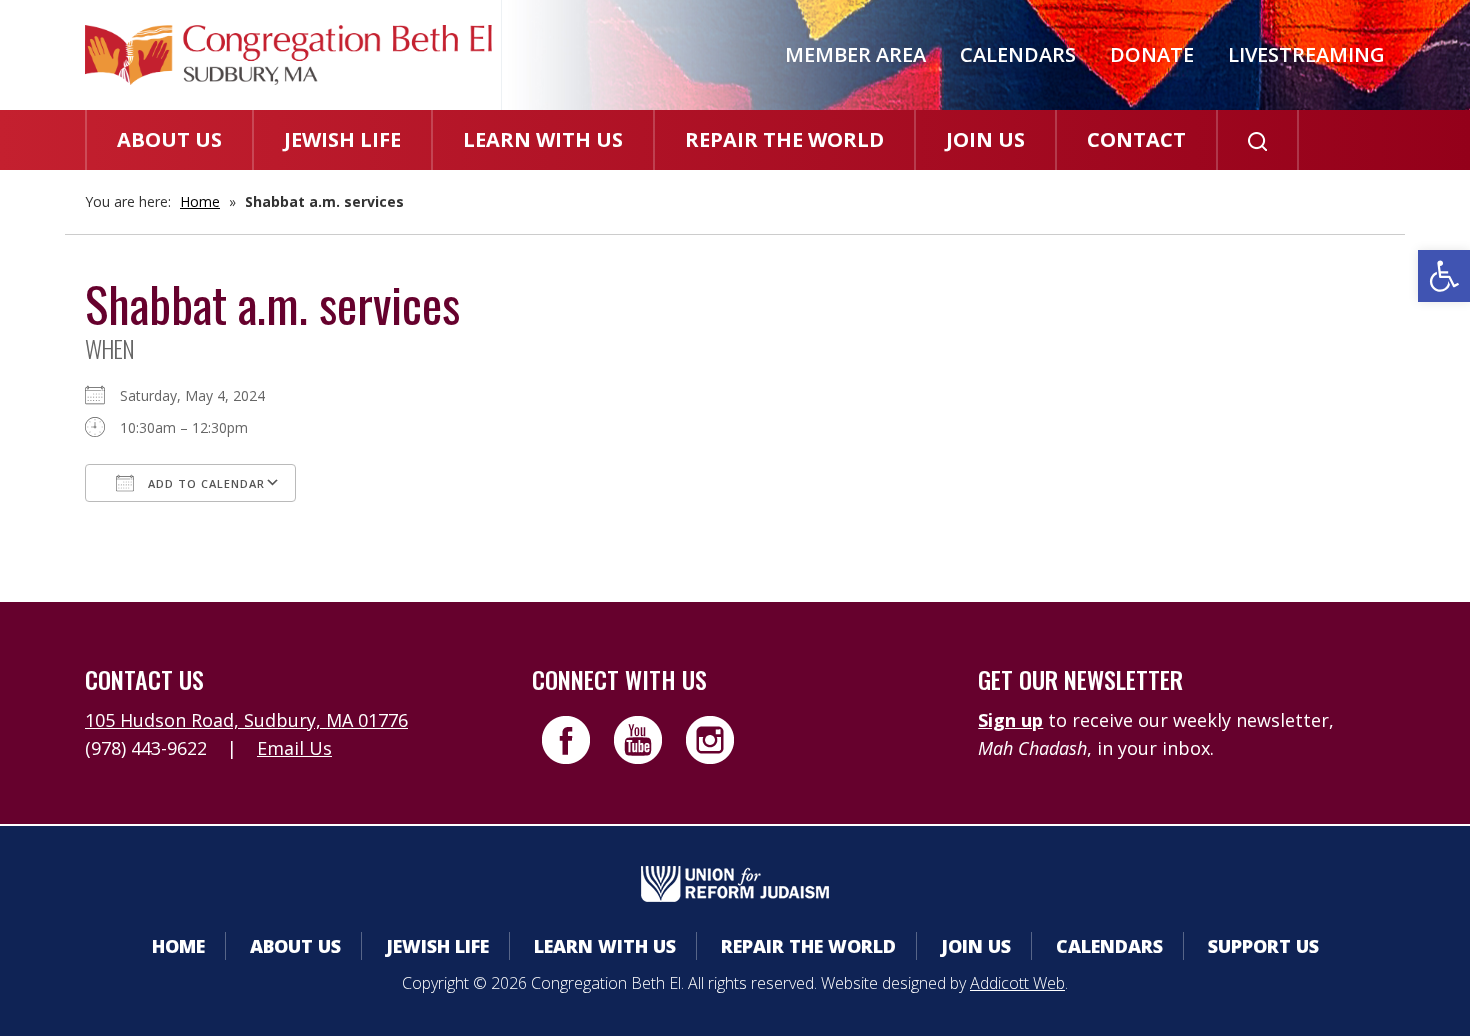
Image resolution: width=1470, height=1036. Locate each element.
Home (200, 201)
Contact (1136, 139)
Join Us (985, 139)
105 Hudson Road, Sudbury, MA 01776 (246, 720)
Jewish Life (342, 139)
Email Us (294, 748)
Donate (1152, 54)
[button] (1444, 276)
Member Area (855, 54)
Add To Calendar (204, 483)
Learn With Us (543, 139)
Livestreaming (1306, 54)
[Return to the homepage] (288, 55)
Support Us (1263, 946)
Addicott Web (1017, 983)
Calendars (1018, 54)
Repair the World (784, 139)
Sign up (1010, 720)
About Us (169, 139)
